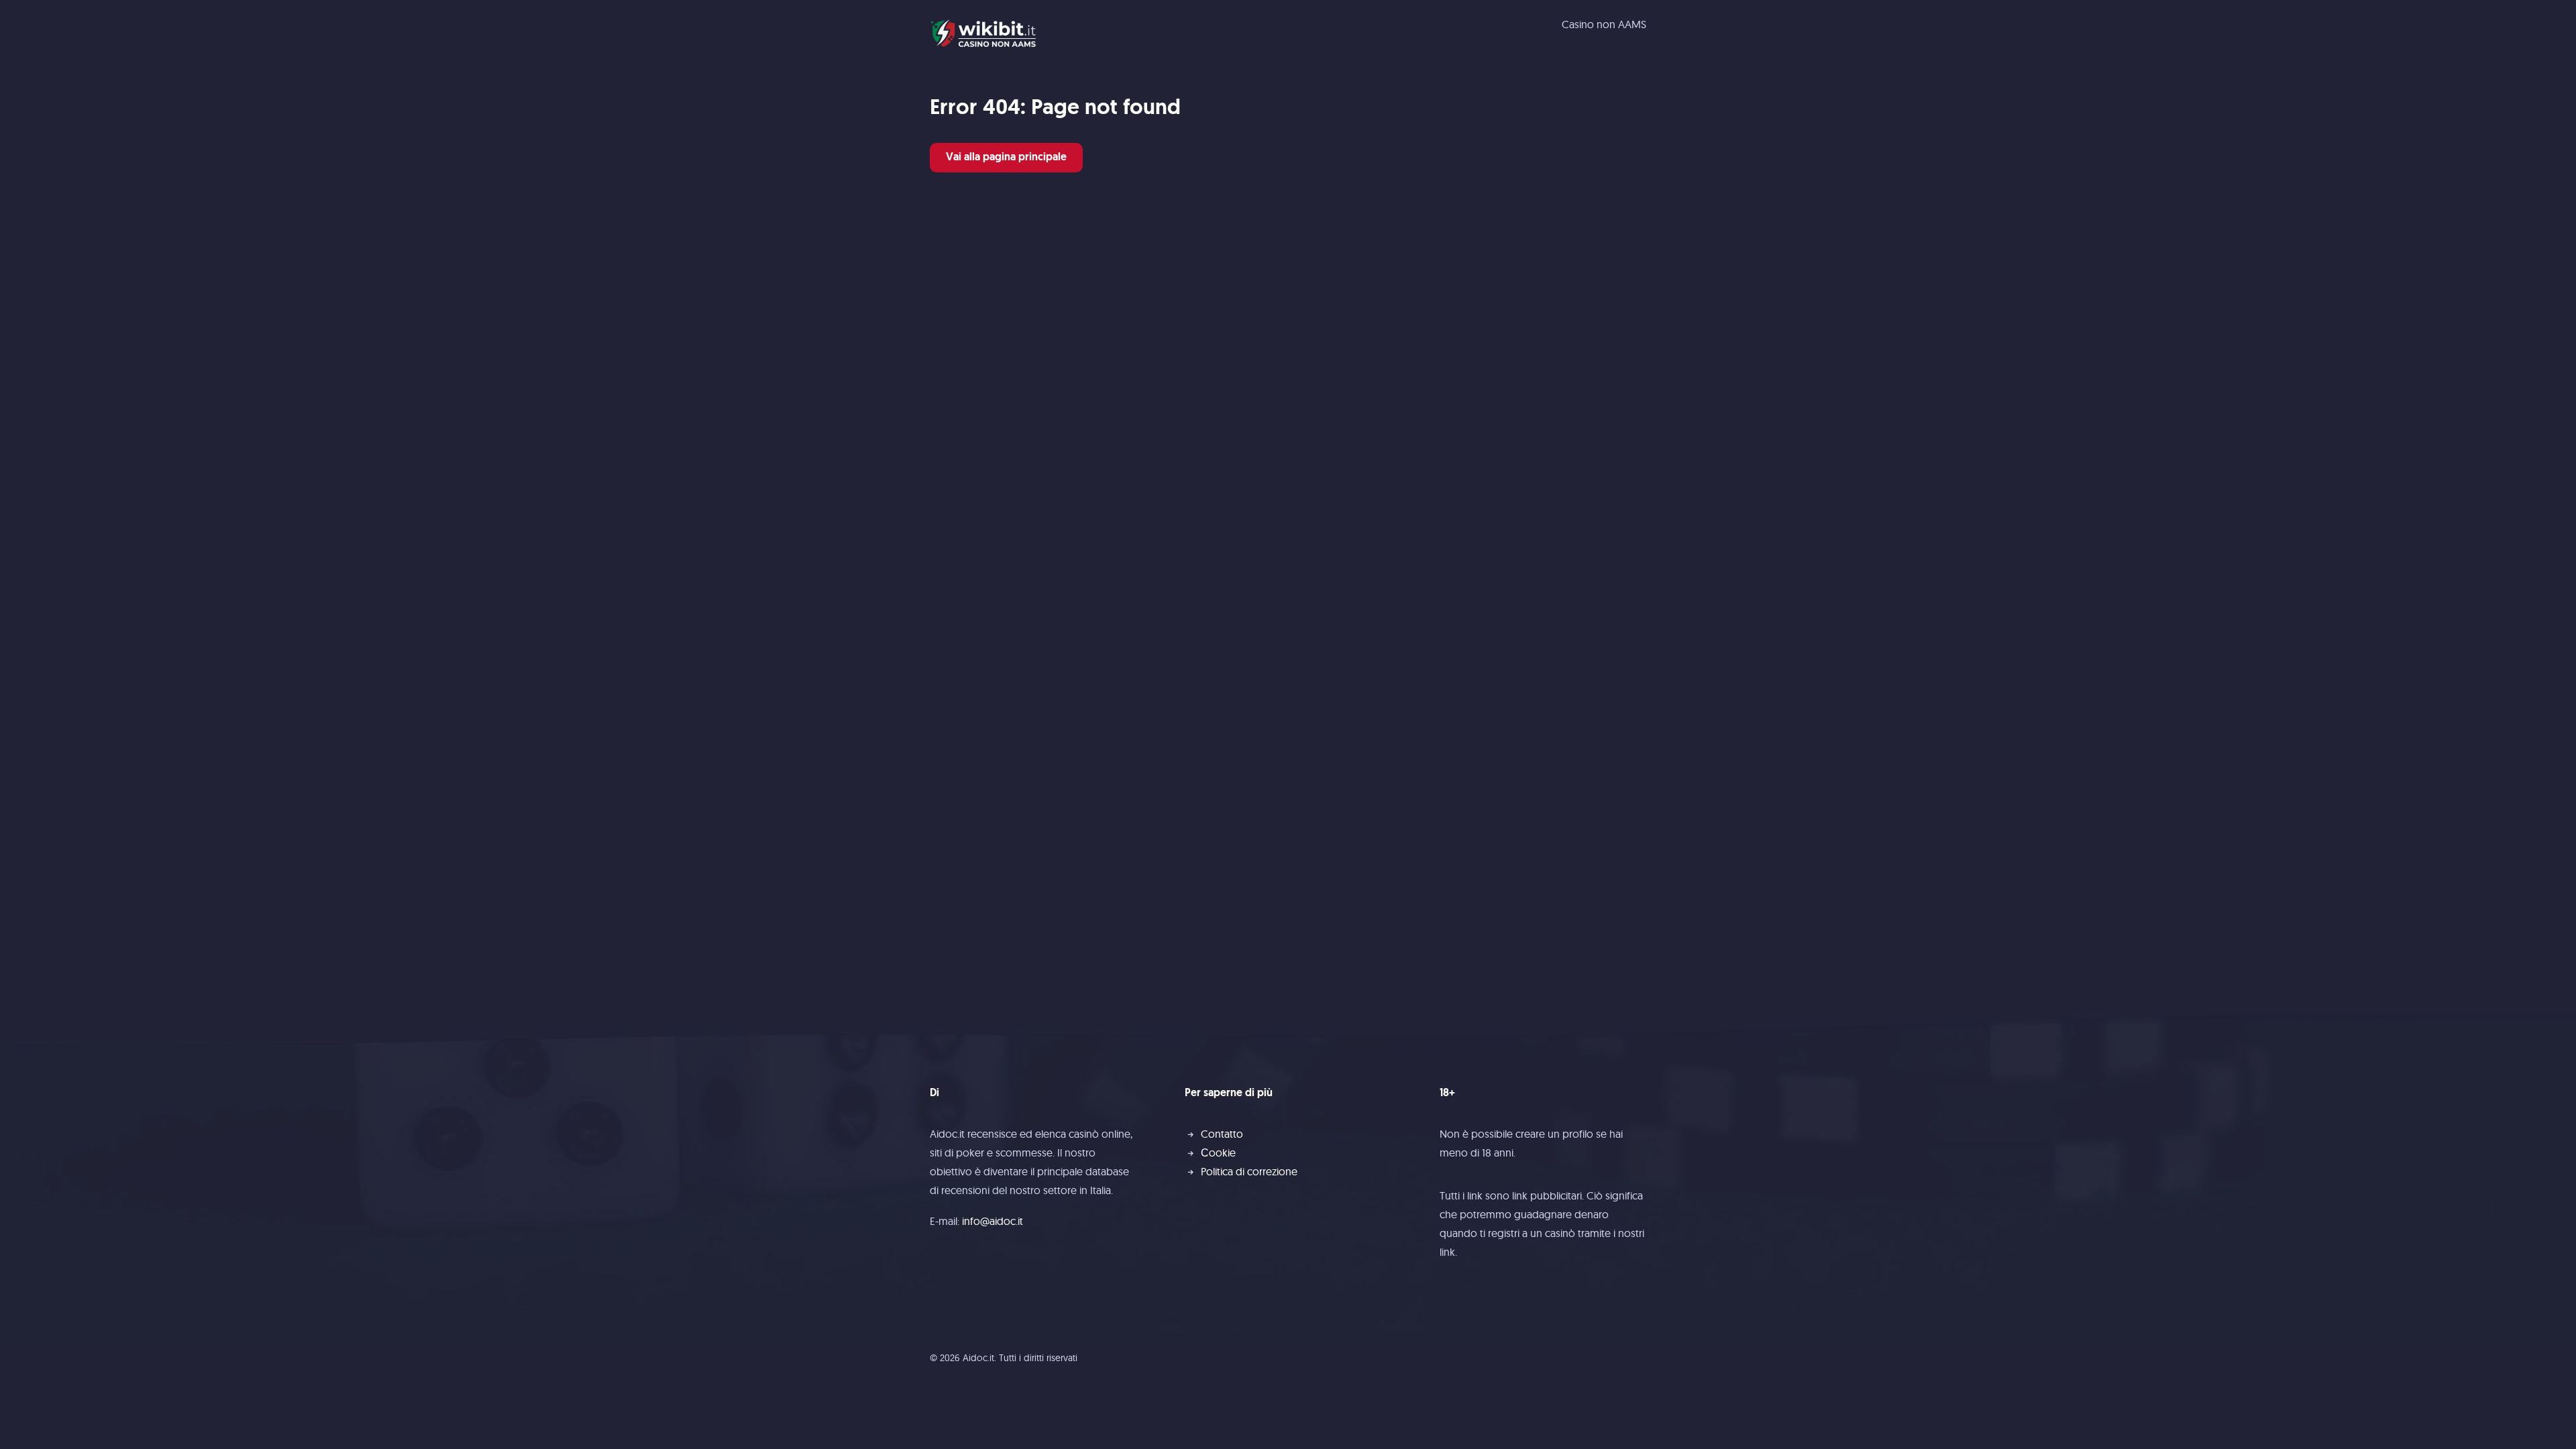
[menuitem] (1604, 24)
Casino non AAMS (1604, 24)
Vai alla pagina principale (1006, 158)
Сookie (1218, 1152)
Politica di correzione (1249, 1171)
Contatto (1222, 1134)
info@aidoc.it (992, 1221)
